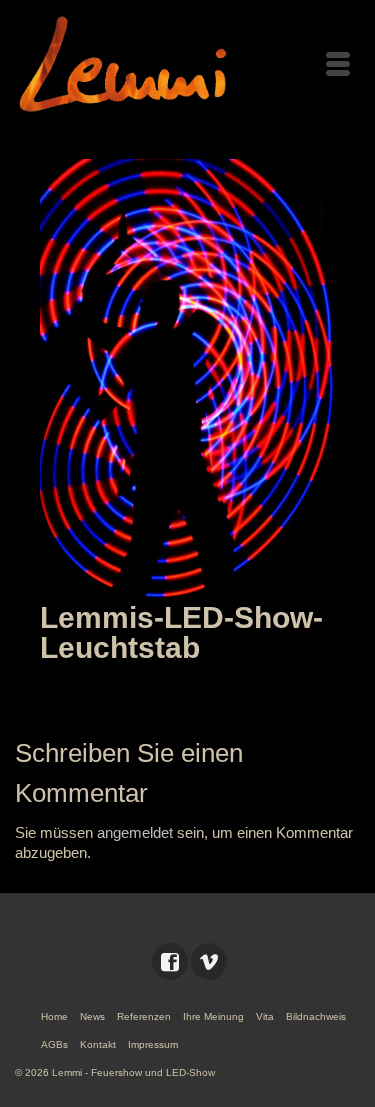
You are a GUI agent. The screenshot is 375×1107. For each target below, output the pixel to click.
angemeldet (135, 832)
